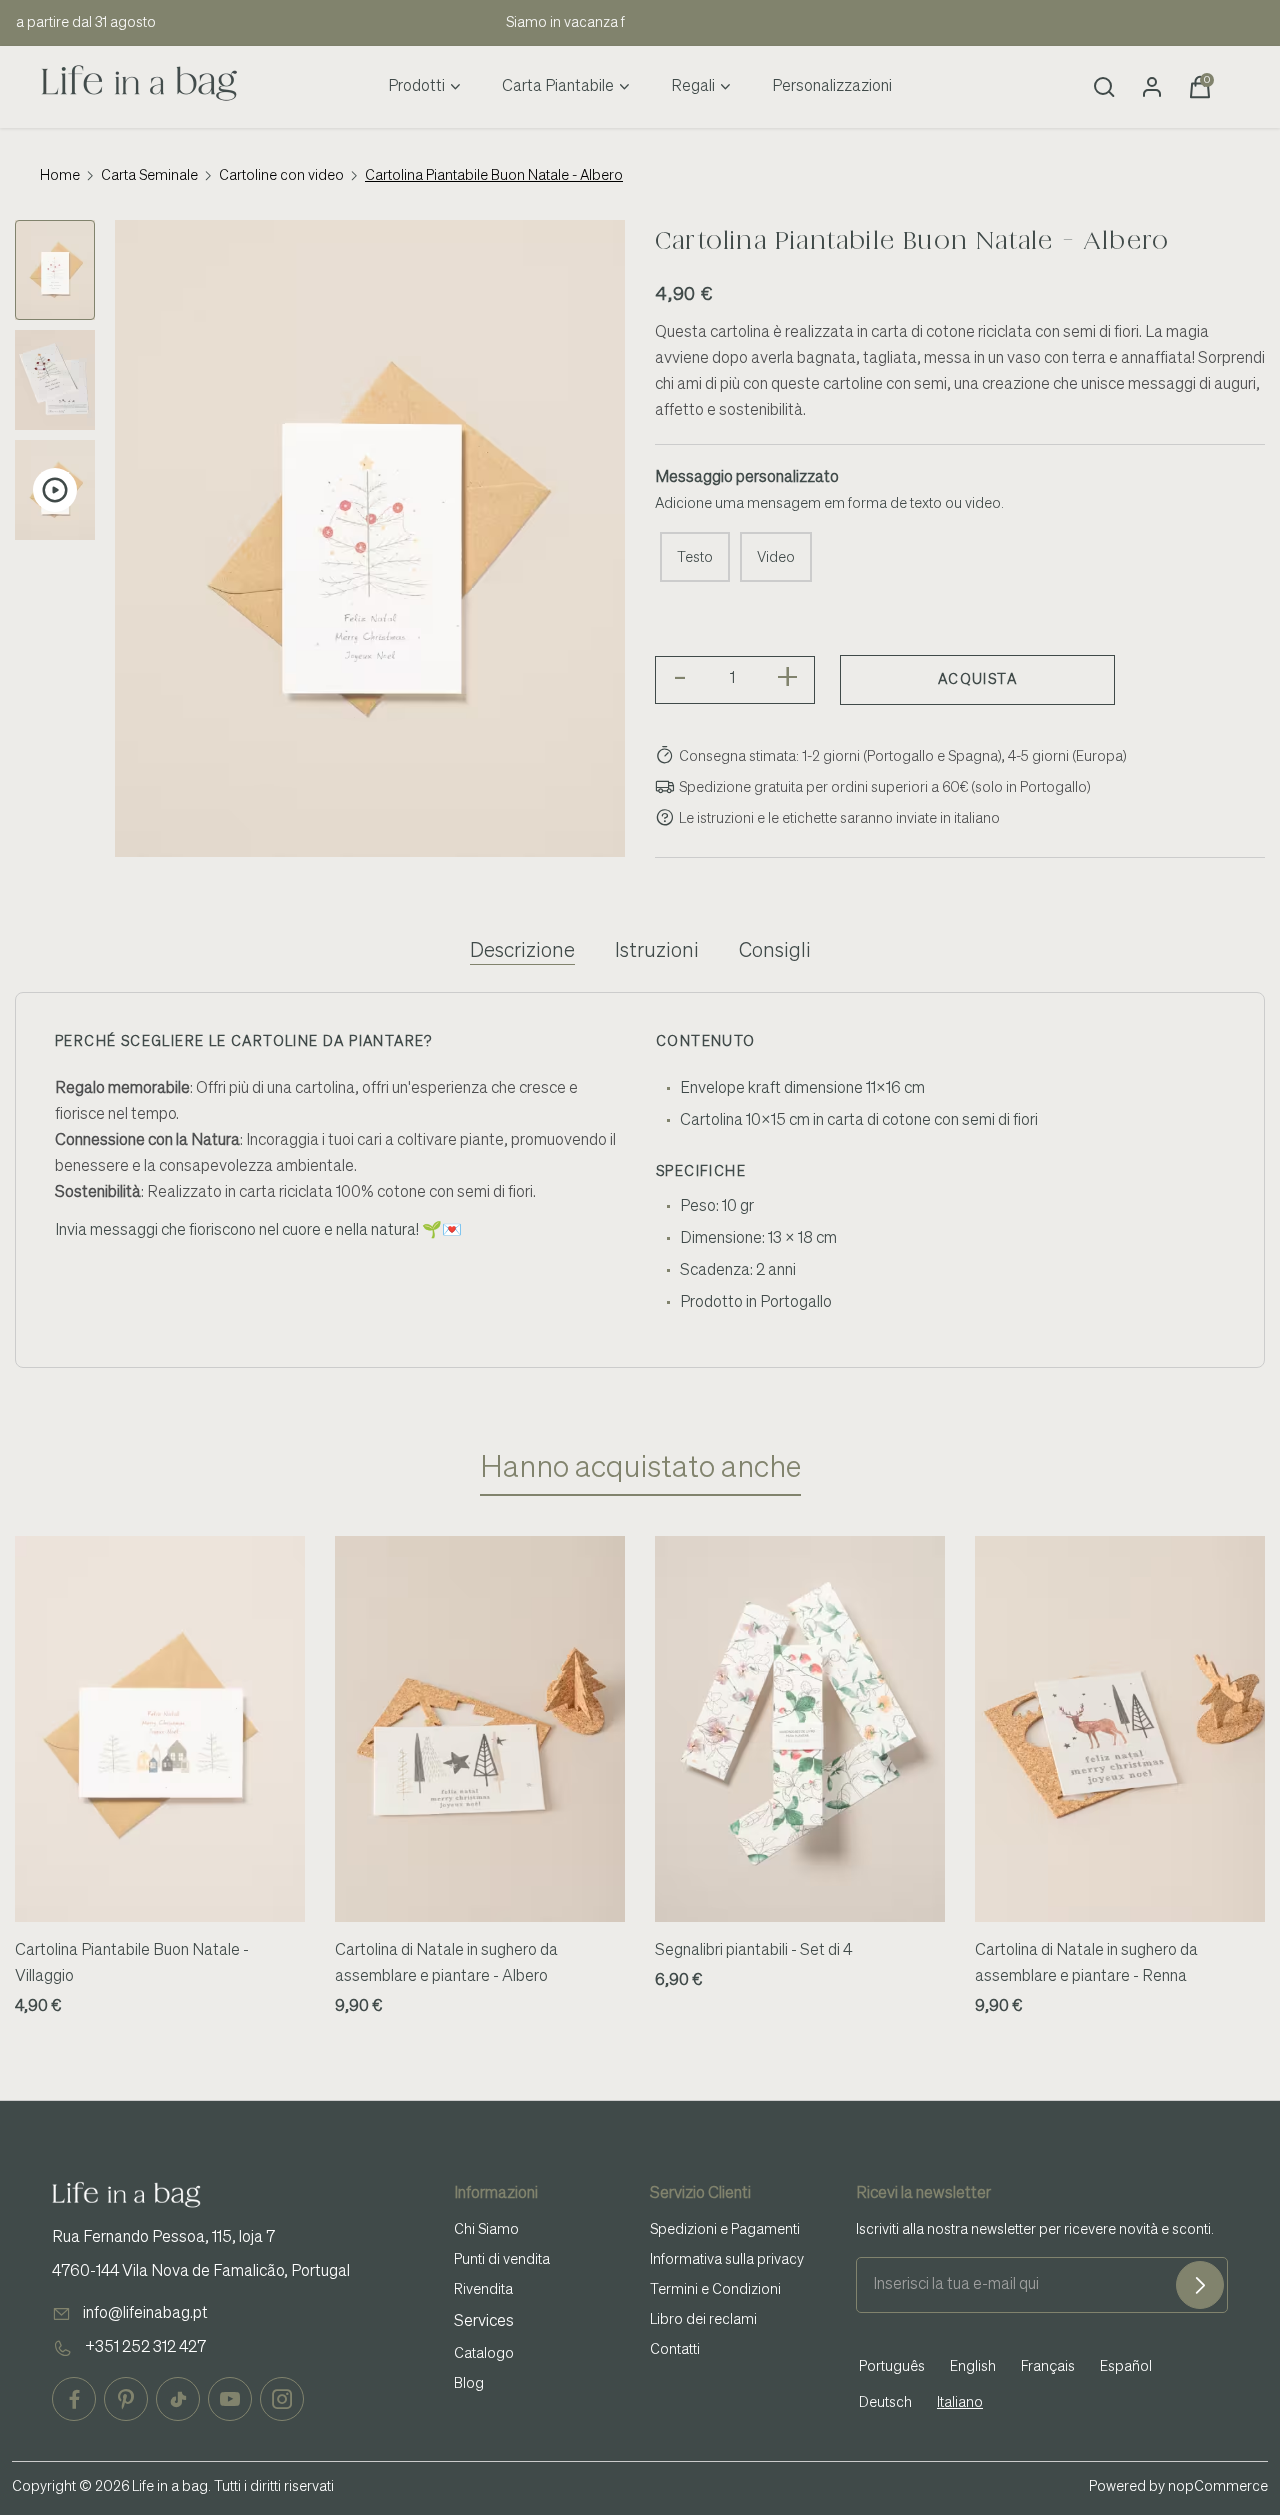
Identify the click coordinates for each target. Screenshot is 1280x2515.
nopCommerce (1218, 2487)
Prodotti (416, 87)
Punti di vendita (502, 2260)
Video (776, 558)
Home (60, 176)
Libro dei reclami (703, 2320)
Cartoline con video (281, 176)
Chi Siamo (486, 2230)
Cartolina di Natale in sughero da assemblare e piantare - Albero (446, 1964)
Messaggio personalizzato (747, 478)
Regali (693, 87)
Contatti (675, 2350)
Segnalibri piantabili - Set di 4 (753, 1951)
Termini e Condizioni (715, 2290)
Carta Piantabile (558, 87)
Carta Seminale (149, 176)
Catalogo (484, 2354)
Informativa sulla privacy (727, 2260)
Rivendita (483, 2290)
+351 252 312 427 (145, 2348)
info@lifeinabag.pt (145, 2314)
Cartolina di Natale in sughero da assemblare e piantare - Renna (1086, 1964)
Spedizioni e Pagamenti (725, 2230)
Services (484, 2322)
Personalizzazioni (832, 87)
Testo (695, 558)
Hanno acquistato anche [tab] (640, 1469)
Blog (469, 2384)
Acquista (977, 680)
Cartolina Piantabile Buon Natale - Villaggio (132, 1964)
